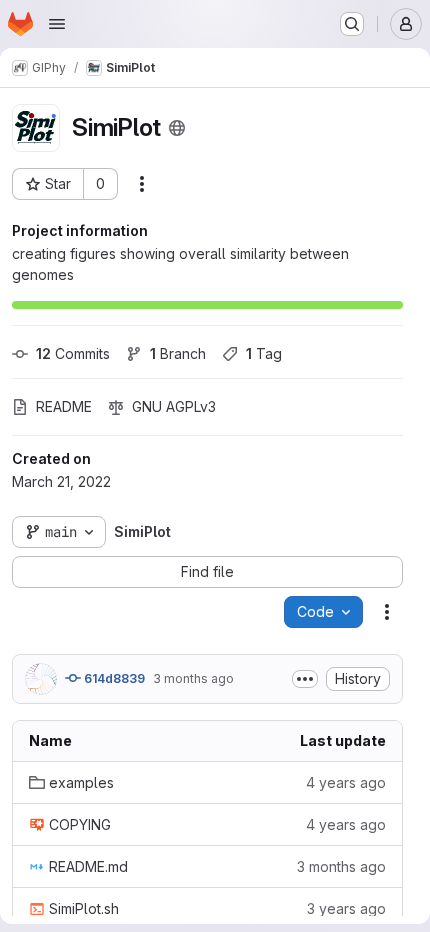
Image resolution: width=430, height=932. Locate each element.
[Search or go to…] (352, 24)
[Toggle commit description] (305, 679)
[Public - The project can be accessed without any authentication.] (177, 128)
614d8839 (113, 678)
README (64, 406)
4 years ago (346, 782)
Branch (178, 353)
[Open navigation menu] (57, 24)
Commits (73, 353)
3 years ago (346, 908)
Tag (264, 353)
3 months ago (193, 678)
